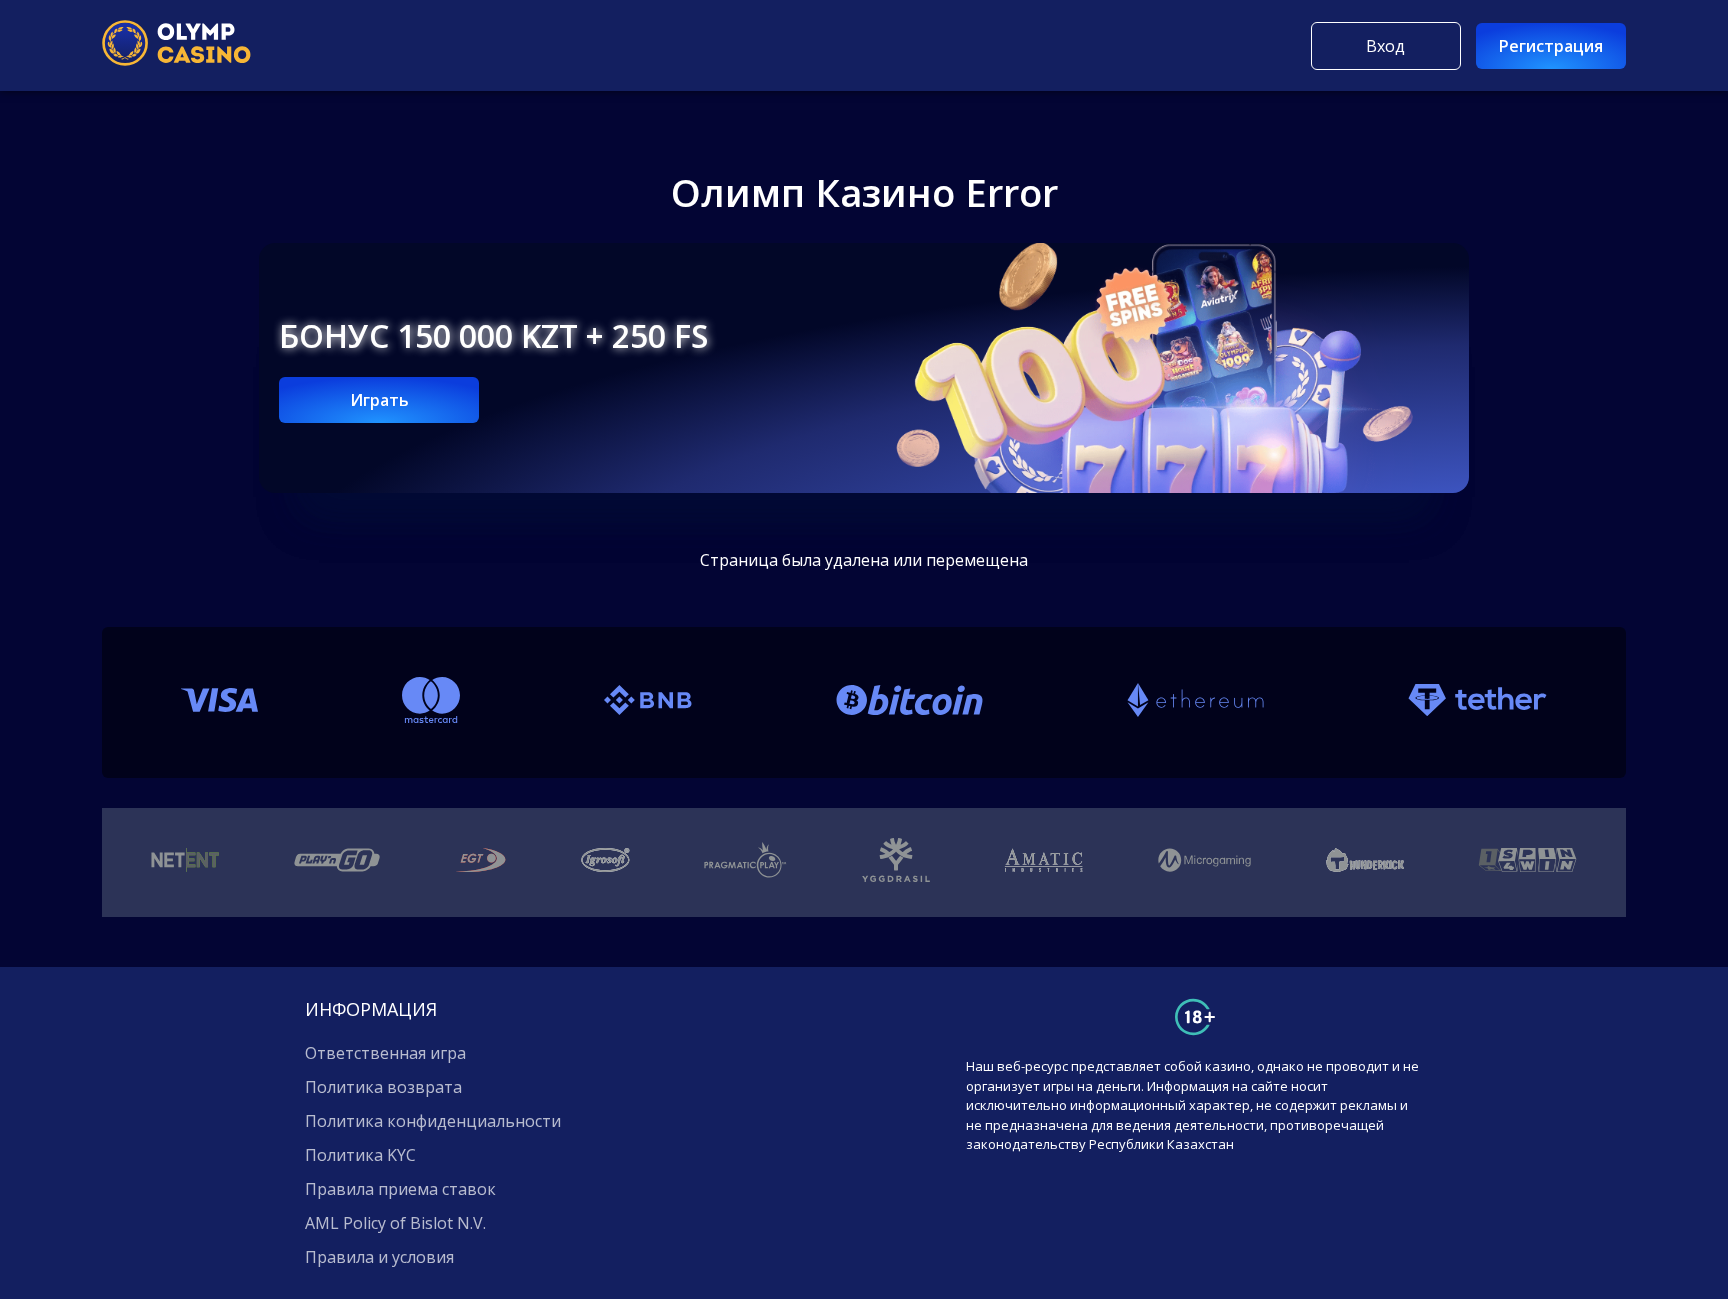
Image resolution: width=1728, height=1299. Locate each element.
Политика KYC (360, 1155)
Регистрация (1551, 46)
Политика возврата (383, 1087)
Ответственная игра (385, 1053)
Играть (379, 400)
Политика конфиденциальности (433, 1121)
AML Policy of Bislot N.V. (395, 1223)
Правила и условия (379, 1257)
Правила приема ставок (400, 1189)
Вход (1385, 46)
